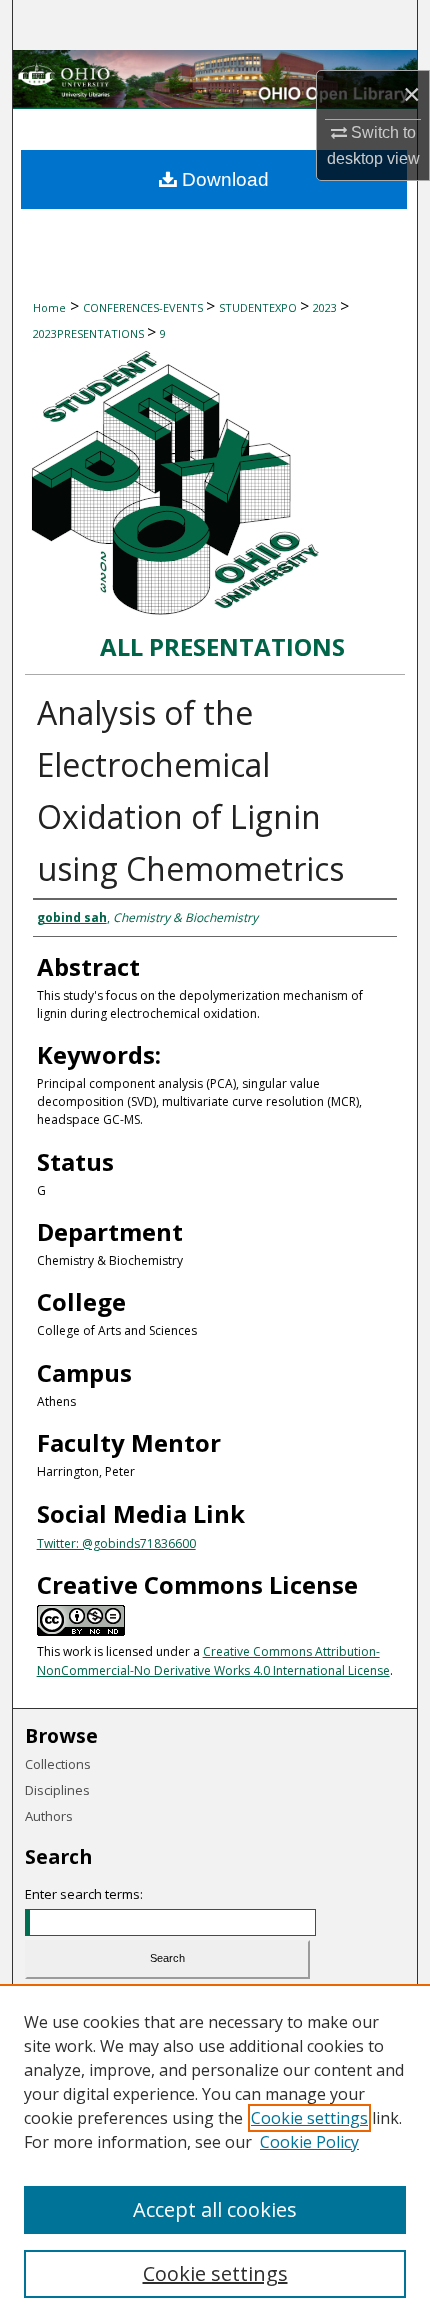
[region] (215, 2153)
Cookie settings (309, 2118)
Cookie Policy (309, 2142)
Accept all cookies (215, 2209)
